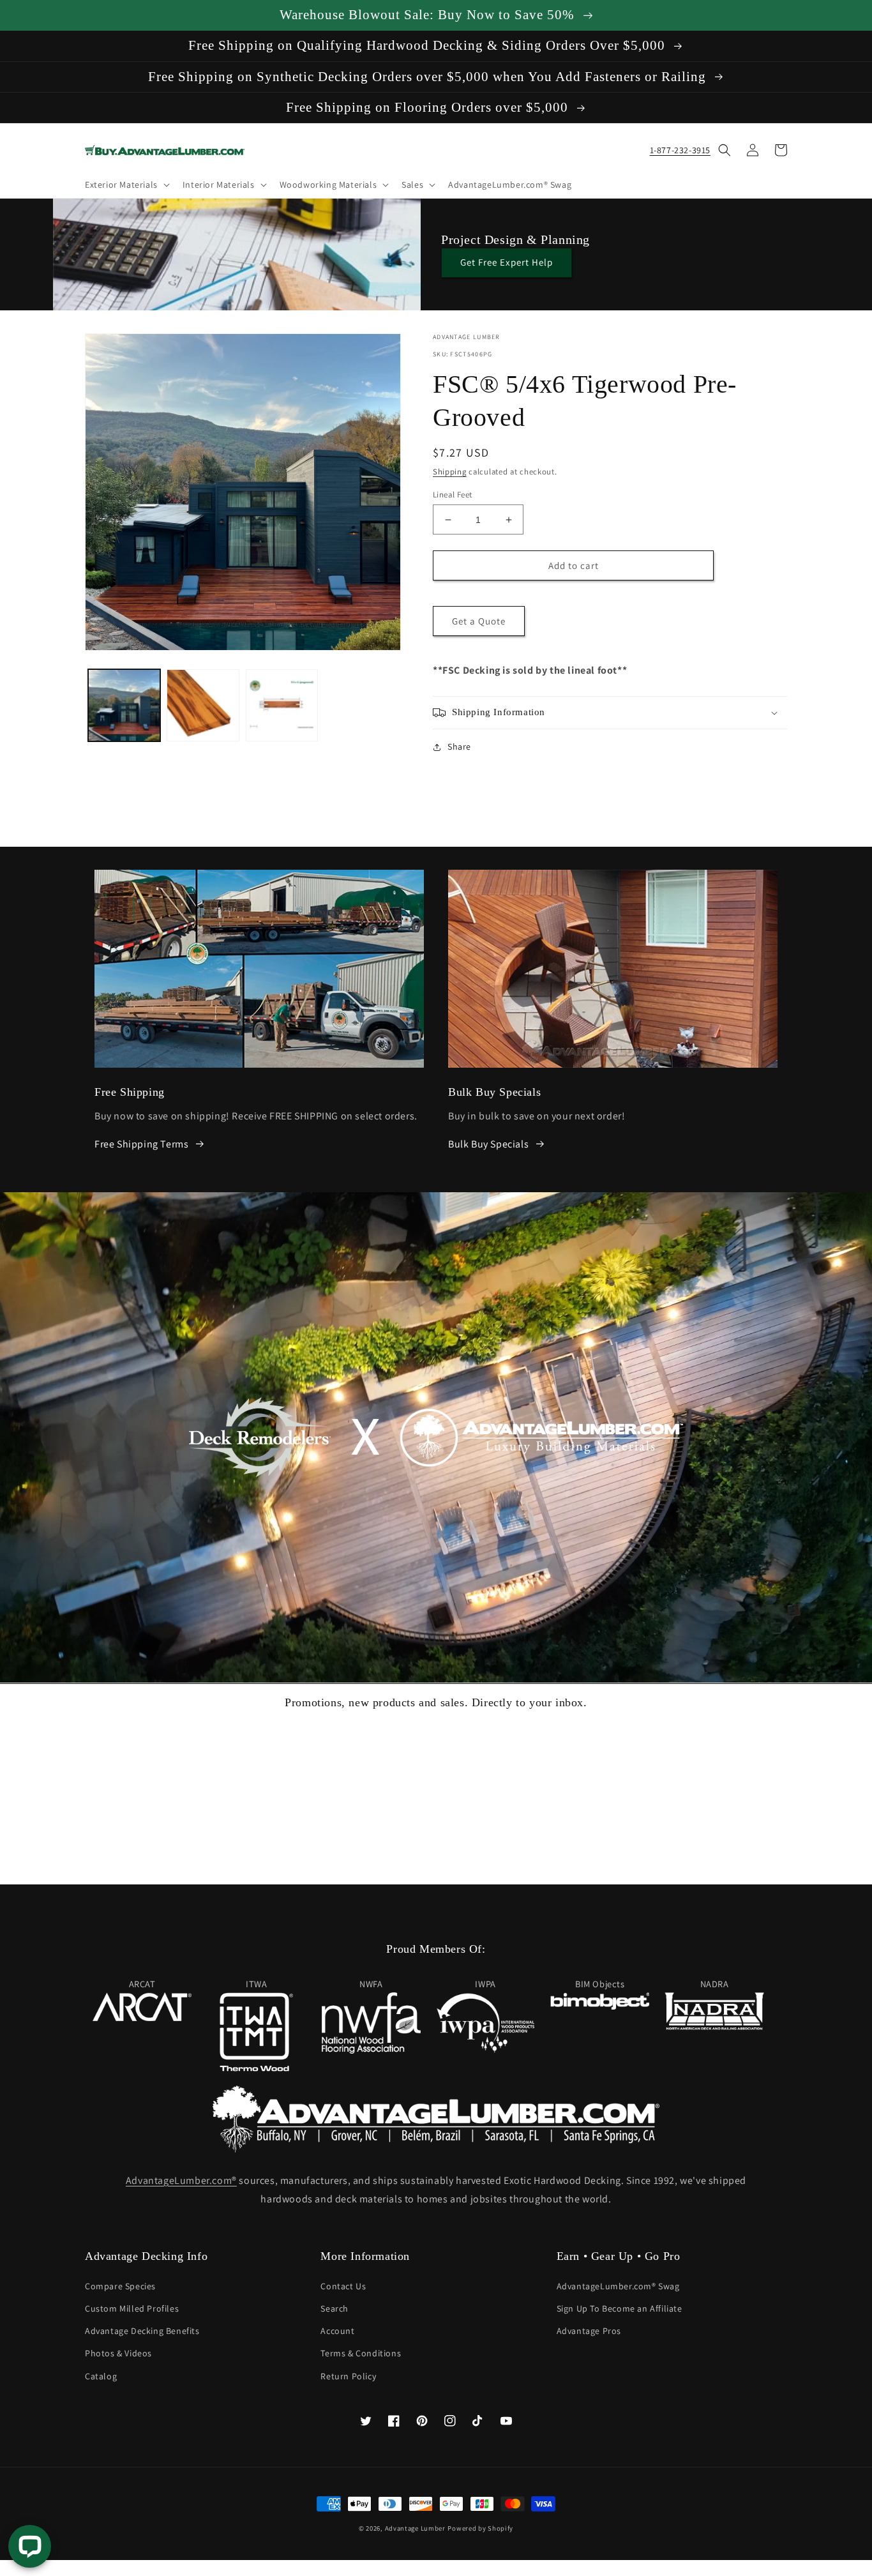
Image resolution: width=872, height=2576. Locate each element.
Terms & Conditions (361, 2353)
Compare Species (120, 2286)
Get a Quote (479, 621)
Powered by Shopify (480, 2528)
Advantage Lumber (415, 2528)
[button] (126, 185)
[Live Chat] (30, 2546)
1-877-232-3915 (680, 150)
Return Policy (348, 2376)
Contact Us (343, 2286)
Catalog (101, 2376)
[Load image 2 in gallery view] (203, 705)
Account (337, 2331)
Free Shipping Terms (141, 1144)
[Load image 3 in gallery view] (282, 705)
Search (335, 2308)
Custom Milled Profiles (132, 2308)
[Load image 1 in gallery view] (124, 705)
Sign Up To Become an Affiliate (620, 2308)
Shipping (450, 472)
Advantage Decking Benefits (142, 2331)
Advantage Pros (589, 2331)
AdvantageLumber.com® (181, 2180)
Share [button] (459, 746)
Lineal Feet (452, 495)
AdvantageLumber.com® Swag (618, 2286)
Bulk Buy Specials (488, 1144)
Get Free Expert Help (507, 262)
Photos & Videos (118, 2353)
